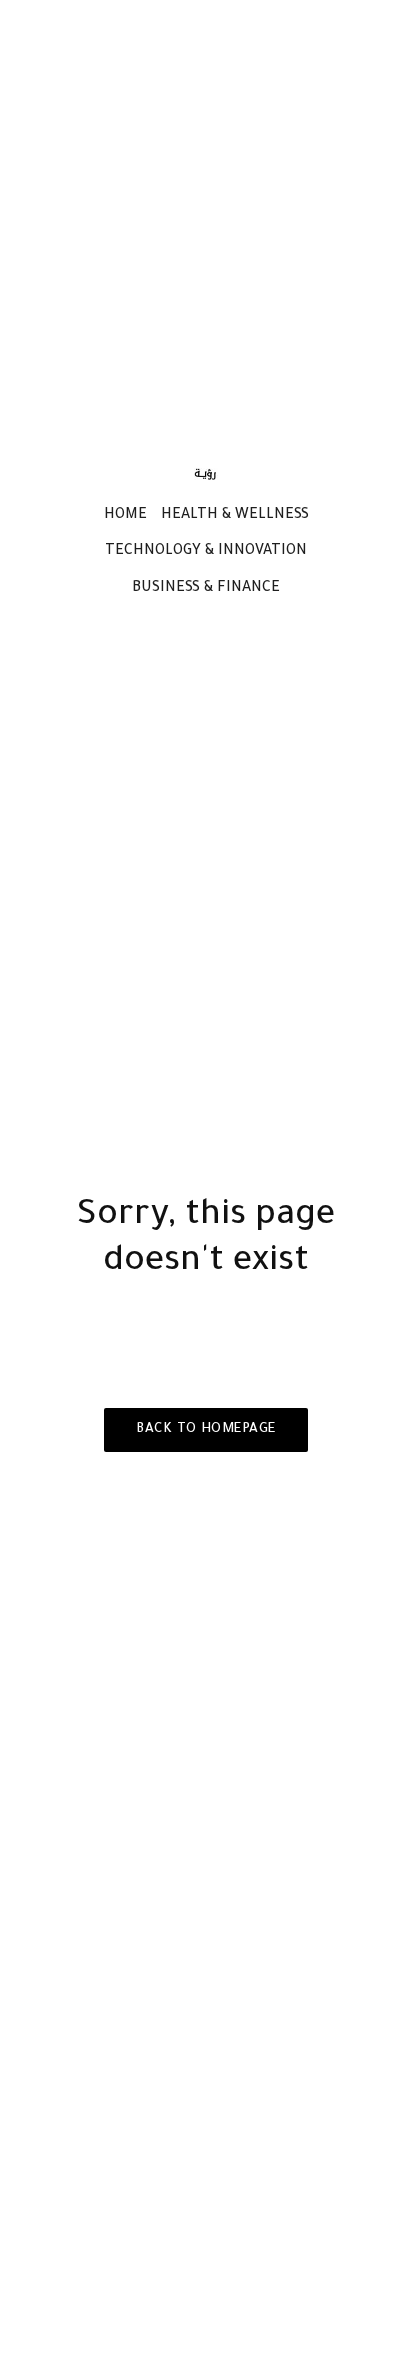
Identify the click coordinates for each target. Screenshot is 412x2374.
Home (125, 516)
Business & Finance (206, 589)
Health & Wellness (235, 516)
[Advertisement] (206, 221)
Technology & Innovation (206, 552)
